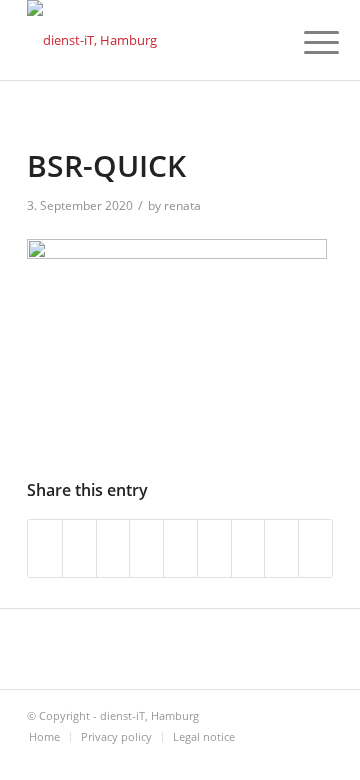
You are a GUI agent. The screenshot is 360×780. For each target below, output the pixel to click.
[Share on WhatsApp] (113, 548)
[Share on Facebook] (45, 548)
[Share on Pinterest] (146, 548)
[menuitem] (306, 42)
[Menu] (306, 42)
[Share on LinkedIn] (180, 548)
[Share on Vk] (248, 548)
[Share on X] (79, 548)
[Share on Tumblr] (214, 548)
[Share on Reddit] (281, 548)
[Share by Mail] (315, 548)
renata (182, 205)
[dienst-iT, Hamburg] (149, 40)
